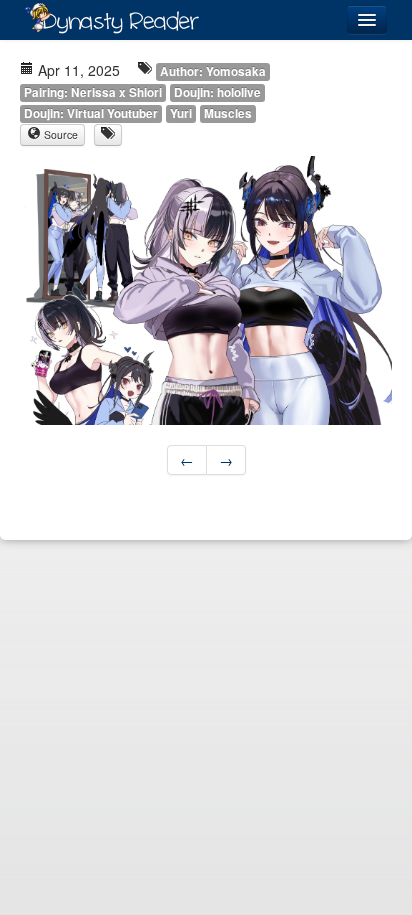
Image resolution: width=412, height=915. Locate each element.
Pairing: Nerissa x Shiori (93, 92)
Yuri (181, 113)
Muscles (228, 113)
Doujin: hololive (217, 92)
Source (59, 134)
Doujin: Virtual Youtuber (91, 113)
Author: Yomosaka (213, 71)
